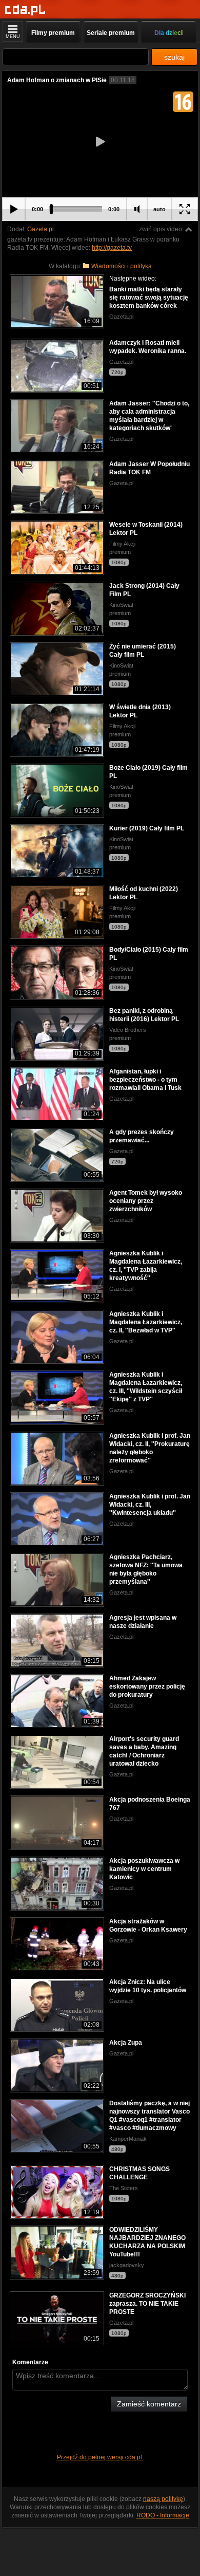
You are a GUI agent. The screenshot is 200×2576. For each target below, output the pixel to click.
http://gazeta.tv (112, 248)
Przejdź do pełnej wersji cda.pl (100, 2457)
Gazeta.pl (41, 229)
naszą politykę (163, 2499)
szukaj (174, 57)
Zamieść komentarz (149, 2404)
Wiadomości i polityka (122, 266)
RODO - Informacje (163, 2515)
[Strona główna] (25, 10)
